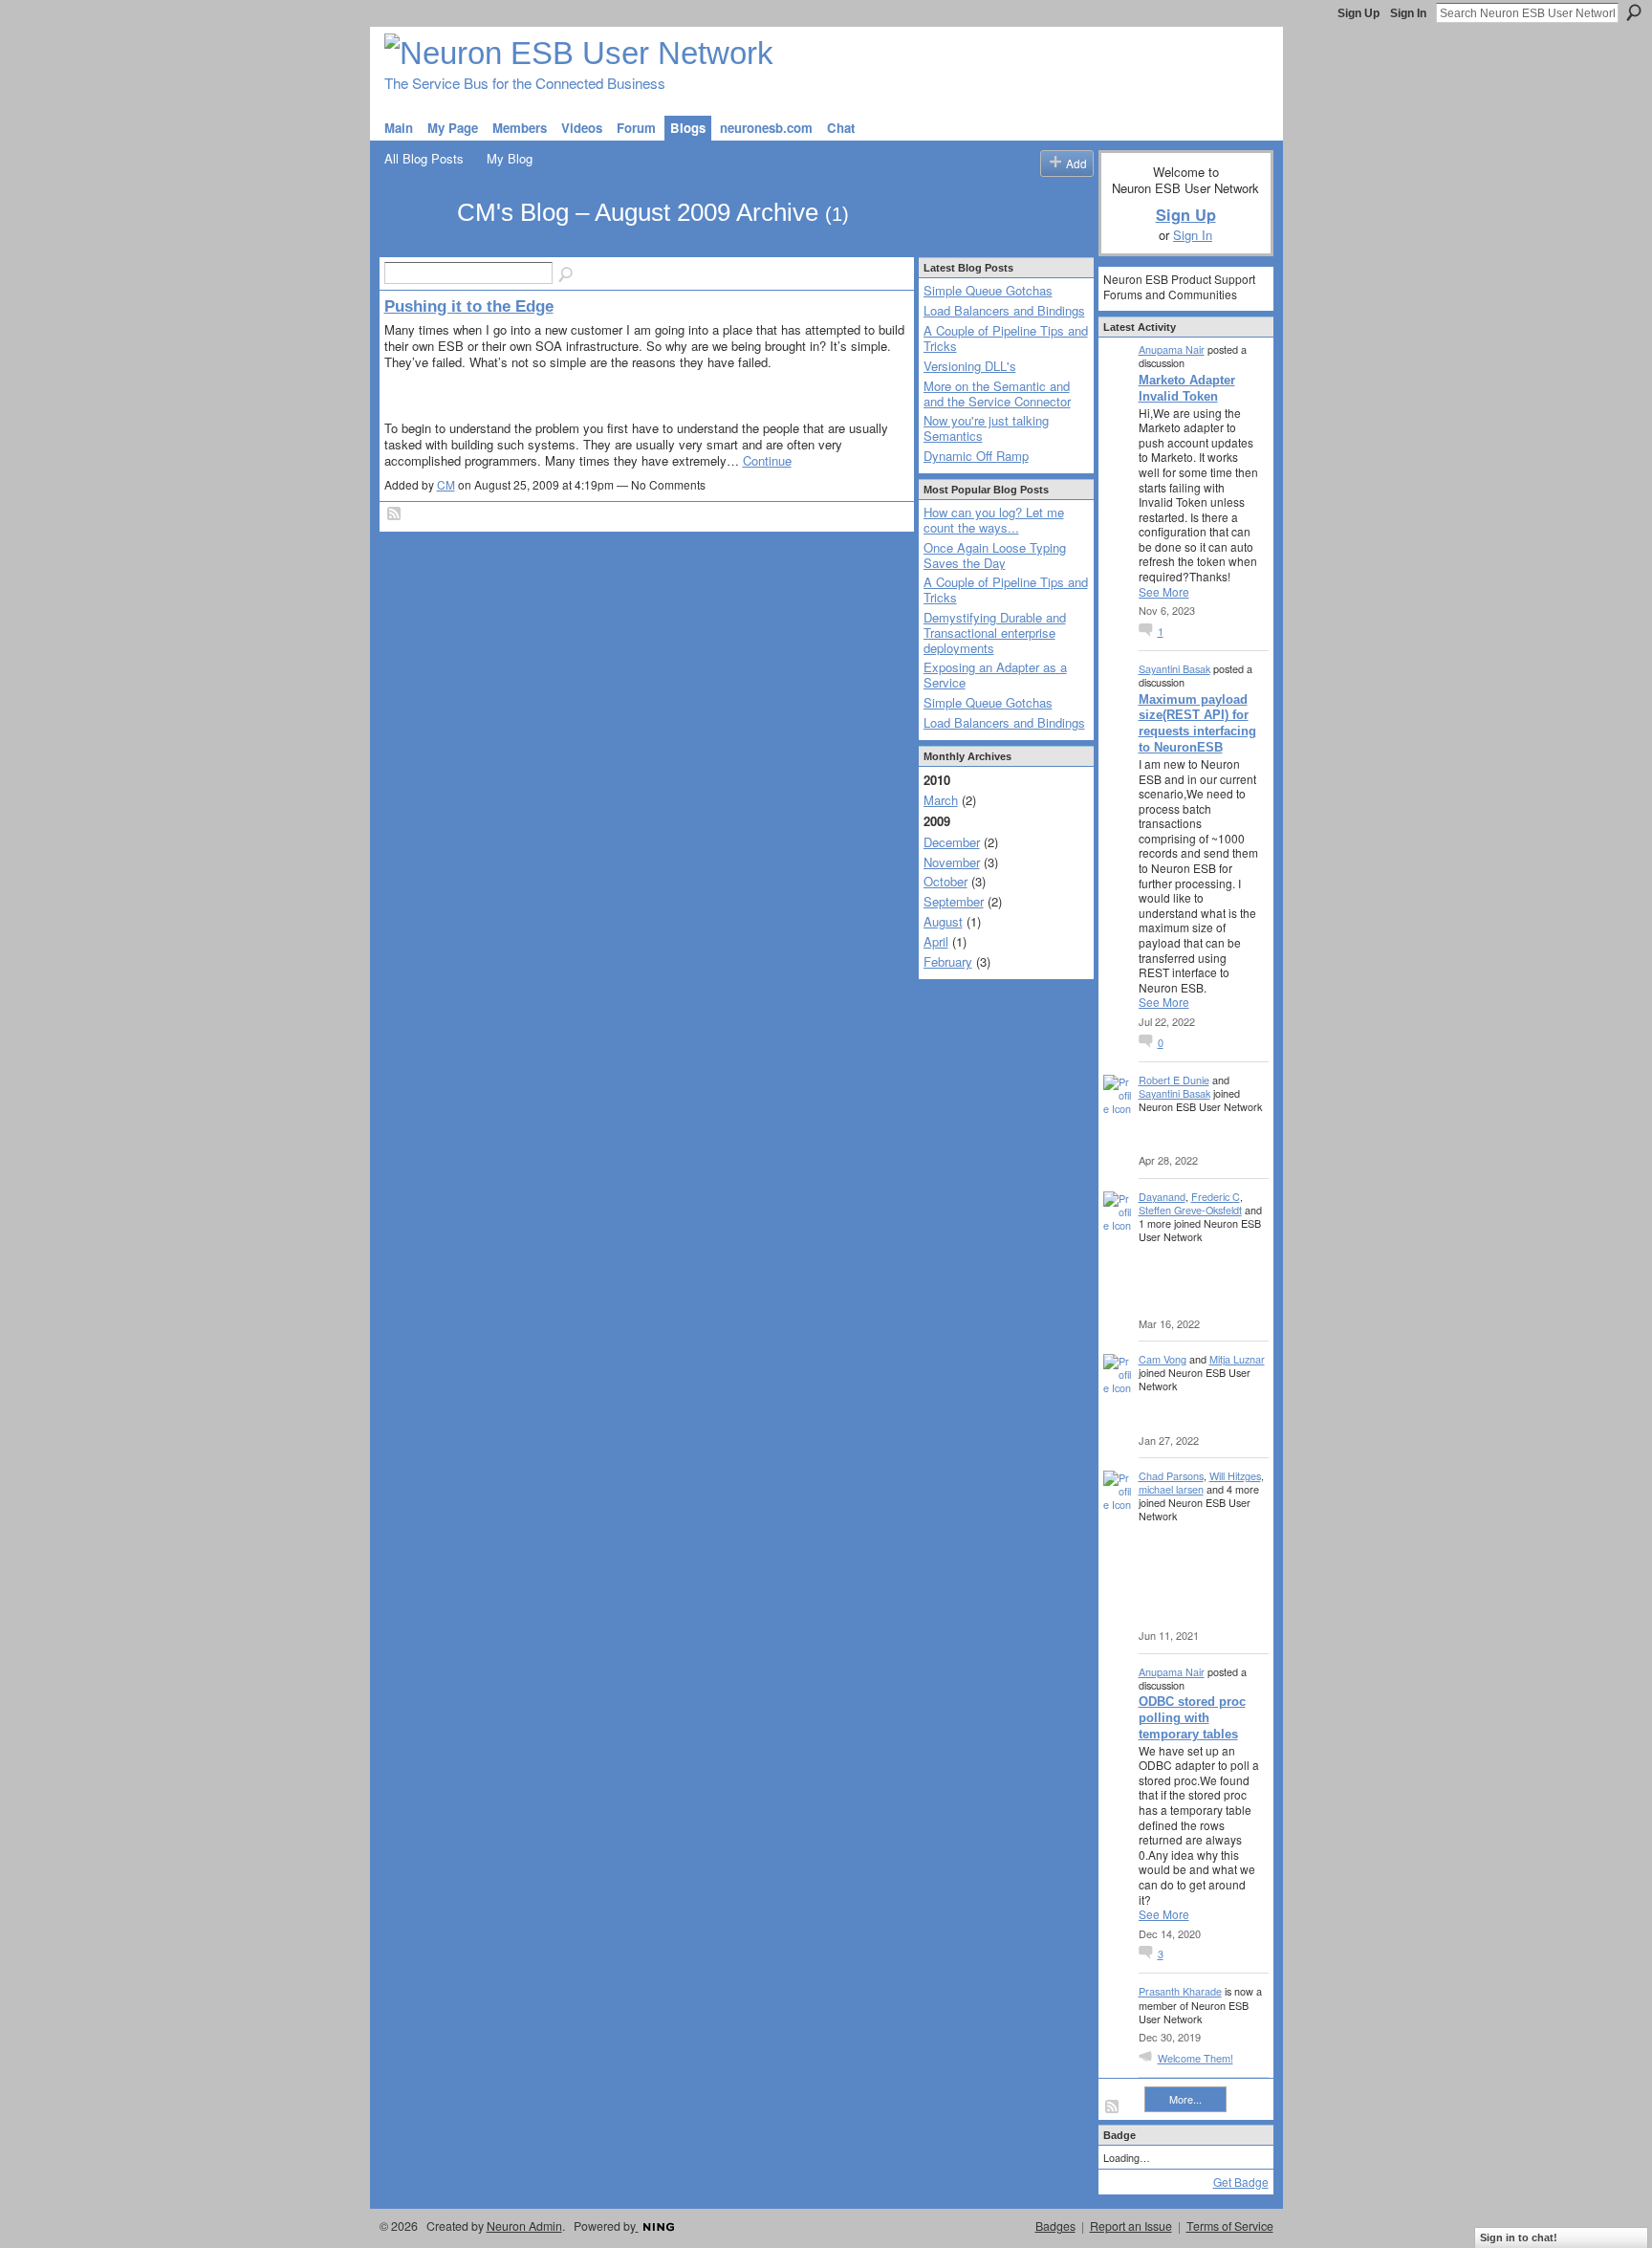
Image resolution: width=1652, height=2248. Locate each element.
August (943, 921)
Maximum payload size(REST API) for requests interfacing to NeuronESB (1197, 724)
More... (1185, 2099)
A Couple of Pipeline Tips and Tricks (1006, 338)
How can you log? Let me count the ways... (994, 520)
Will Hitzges (1235, 1475)
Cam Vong (1163, 1359)
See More (1164, 592)
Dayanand (1162, 1196)
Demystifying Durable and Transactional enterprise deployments (995, 632)
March (941, 800)
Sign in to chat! (1519, 2237)
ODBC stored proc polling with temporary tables (1192, 1718)
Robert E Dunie (1174, 1080)
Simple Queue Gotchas (988, 290)
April (936, 941)
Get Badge (1241, 2182)
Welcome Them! (1196, 2058)
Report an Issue (1131, 2226)
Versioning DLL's (970, 366)
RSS (395, 514)
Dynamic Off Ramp (976, 456)
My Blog (510, 158)
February (948, 961)
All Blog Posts (424, 158)
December (952, 842)
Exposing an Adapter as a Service (995, 675)
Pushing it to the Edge (469, 306)
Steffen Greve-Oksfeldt (1190, 1210)
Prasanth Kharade (1180, 1991)
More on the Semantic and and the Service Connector (997, 393)
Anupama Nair (1172, 349)
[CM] (415, 247)
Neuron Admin (524, 2226)
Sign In (1408, 13)
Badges (1055, 2226)
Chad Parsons (1171, 1475)
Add (1076, 163)
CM (446, 484)
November (952, 862)
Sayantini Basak (1174, 668)
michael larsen (1171, 1489)
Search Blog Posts (567, 275)
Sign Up (1359, 13)
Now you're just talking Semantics (986, 428)
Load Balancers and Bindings (1004, 310)
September (954, 901)
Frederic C (1216, 1196)
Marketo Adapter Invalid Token (1187, 388)
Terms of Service (1230, 2226)
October (946, 881)
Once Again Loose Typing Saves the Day (995, 555)
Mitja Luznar (1237, 1359)
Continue (767, 460)
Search (1634, 12)
